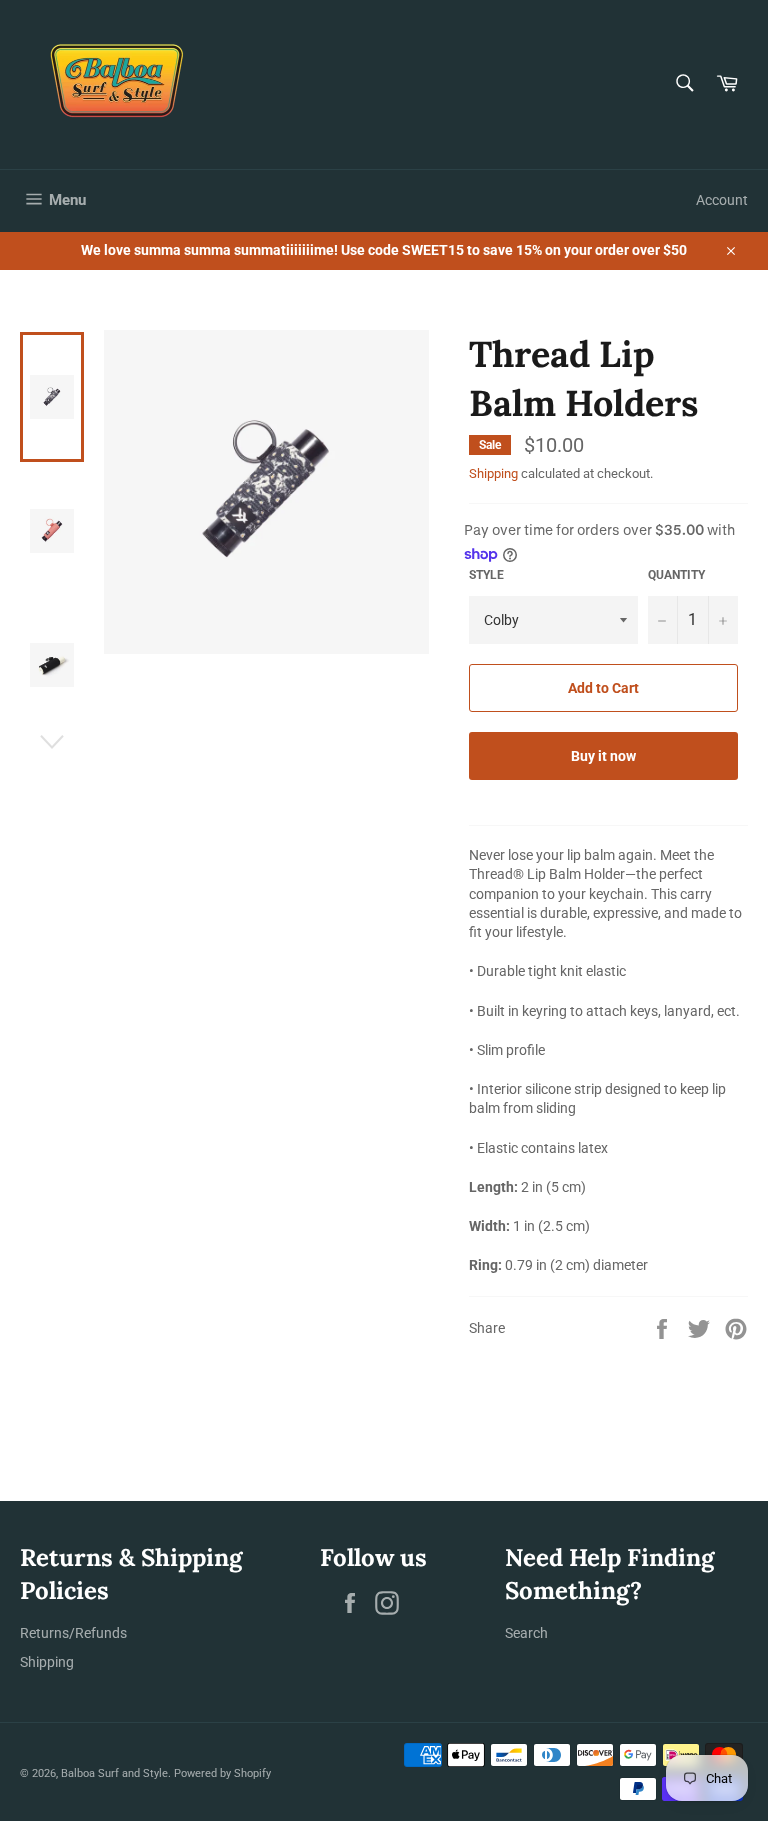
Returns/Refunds (73, 1633)
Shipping (493, 473)
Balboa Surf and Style (114, 1773)
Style (486, 575)
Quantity (676, 575)
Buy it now (603, 756)
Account (722, 200)
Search (526, 1633)
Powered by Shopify (222, 1773)
